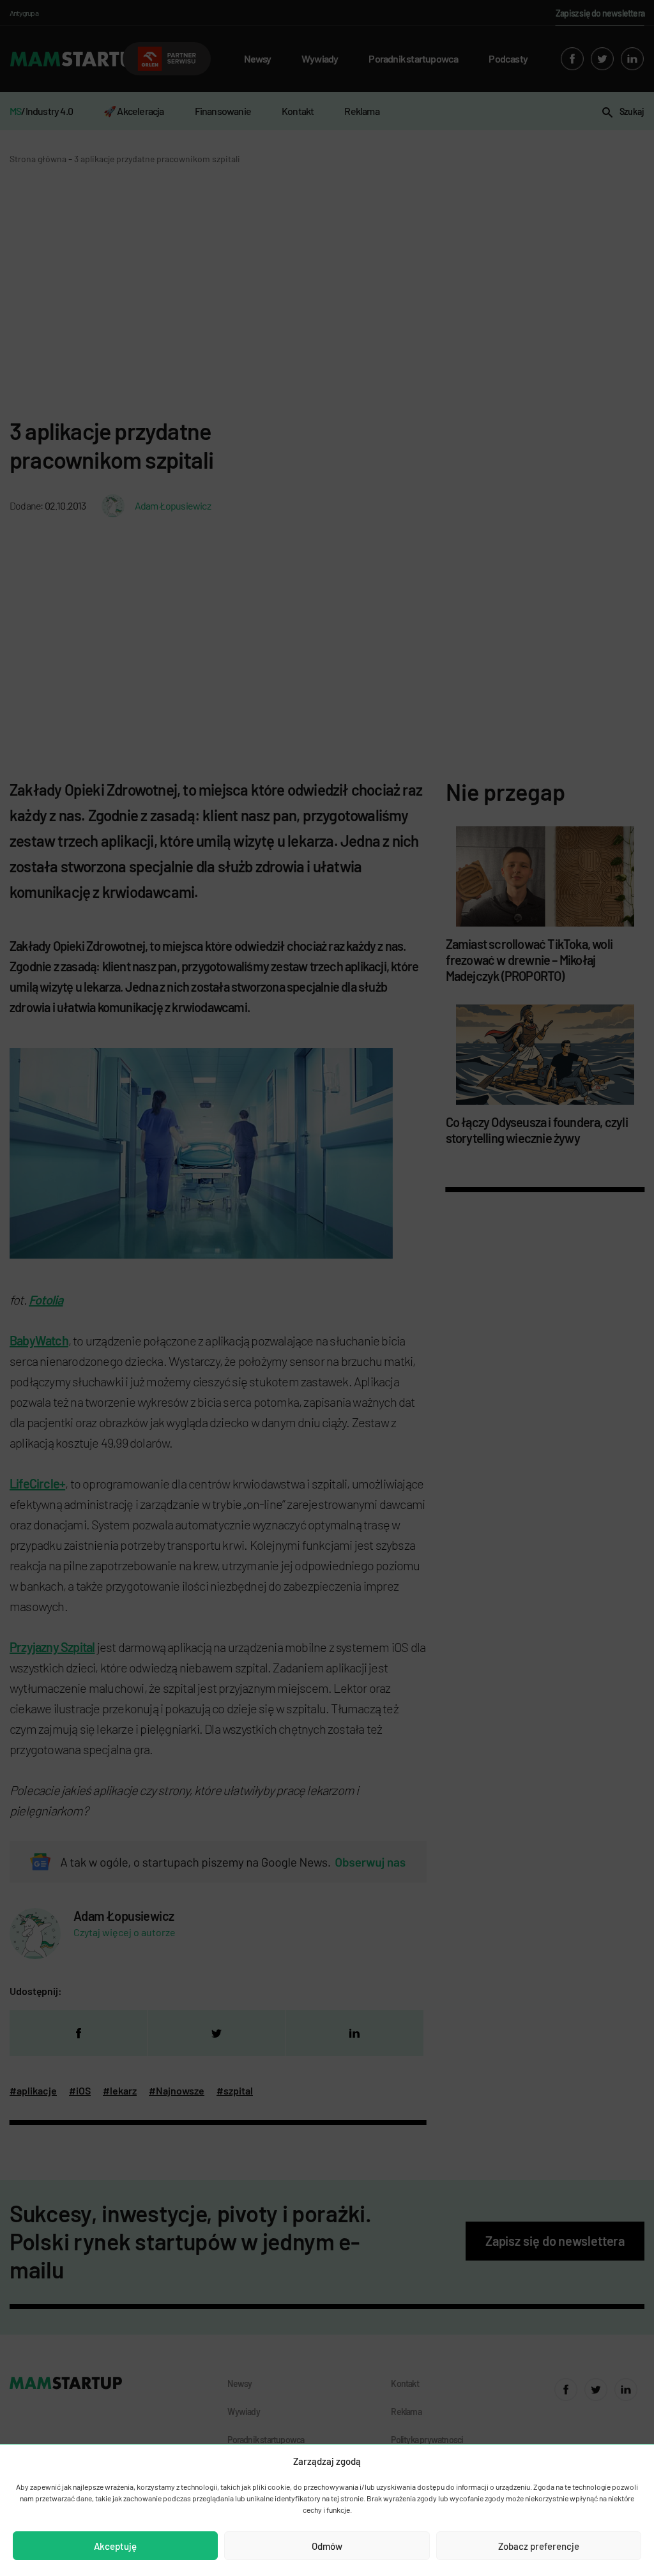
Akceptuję (115, 2546)
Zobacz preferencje (539, 2546)
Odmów (327, 2546)
